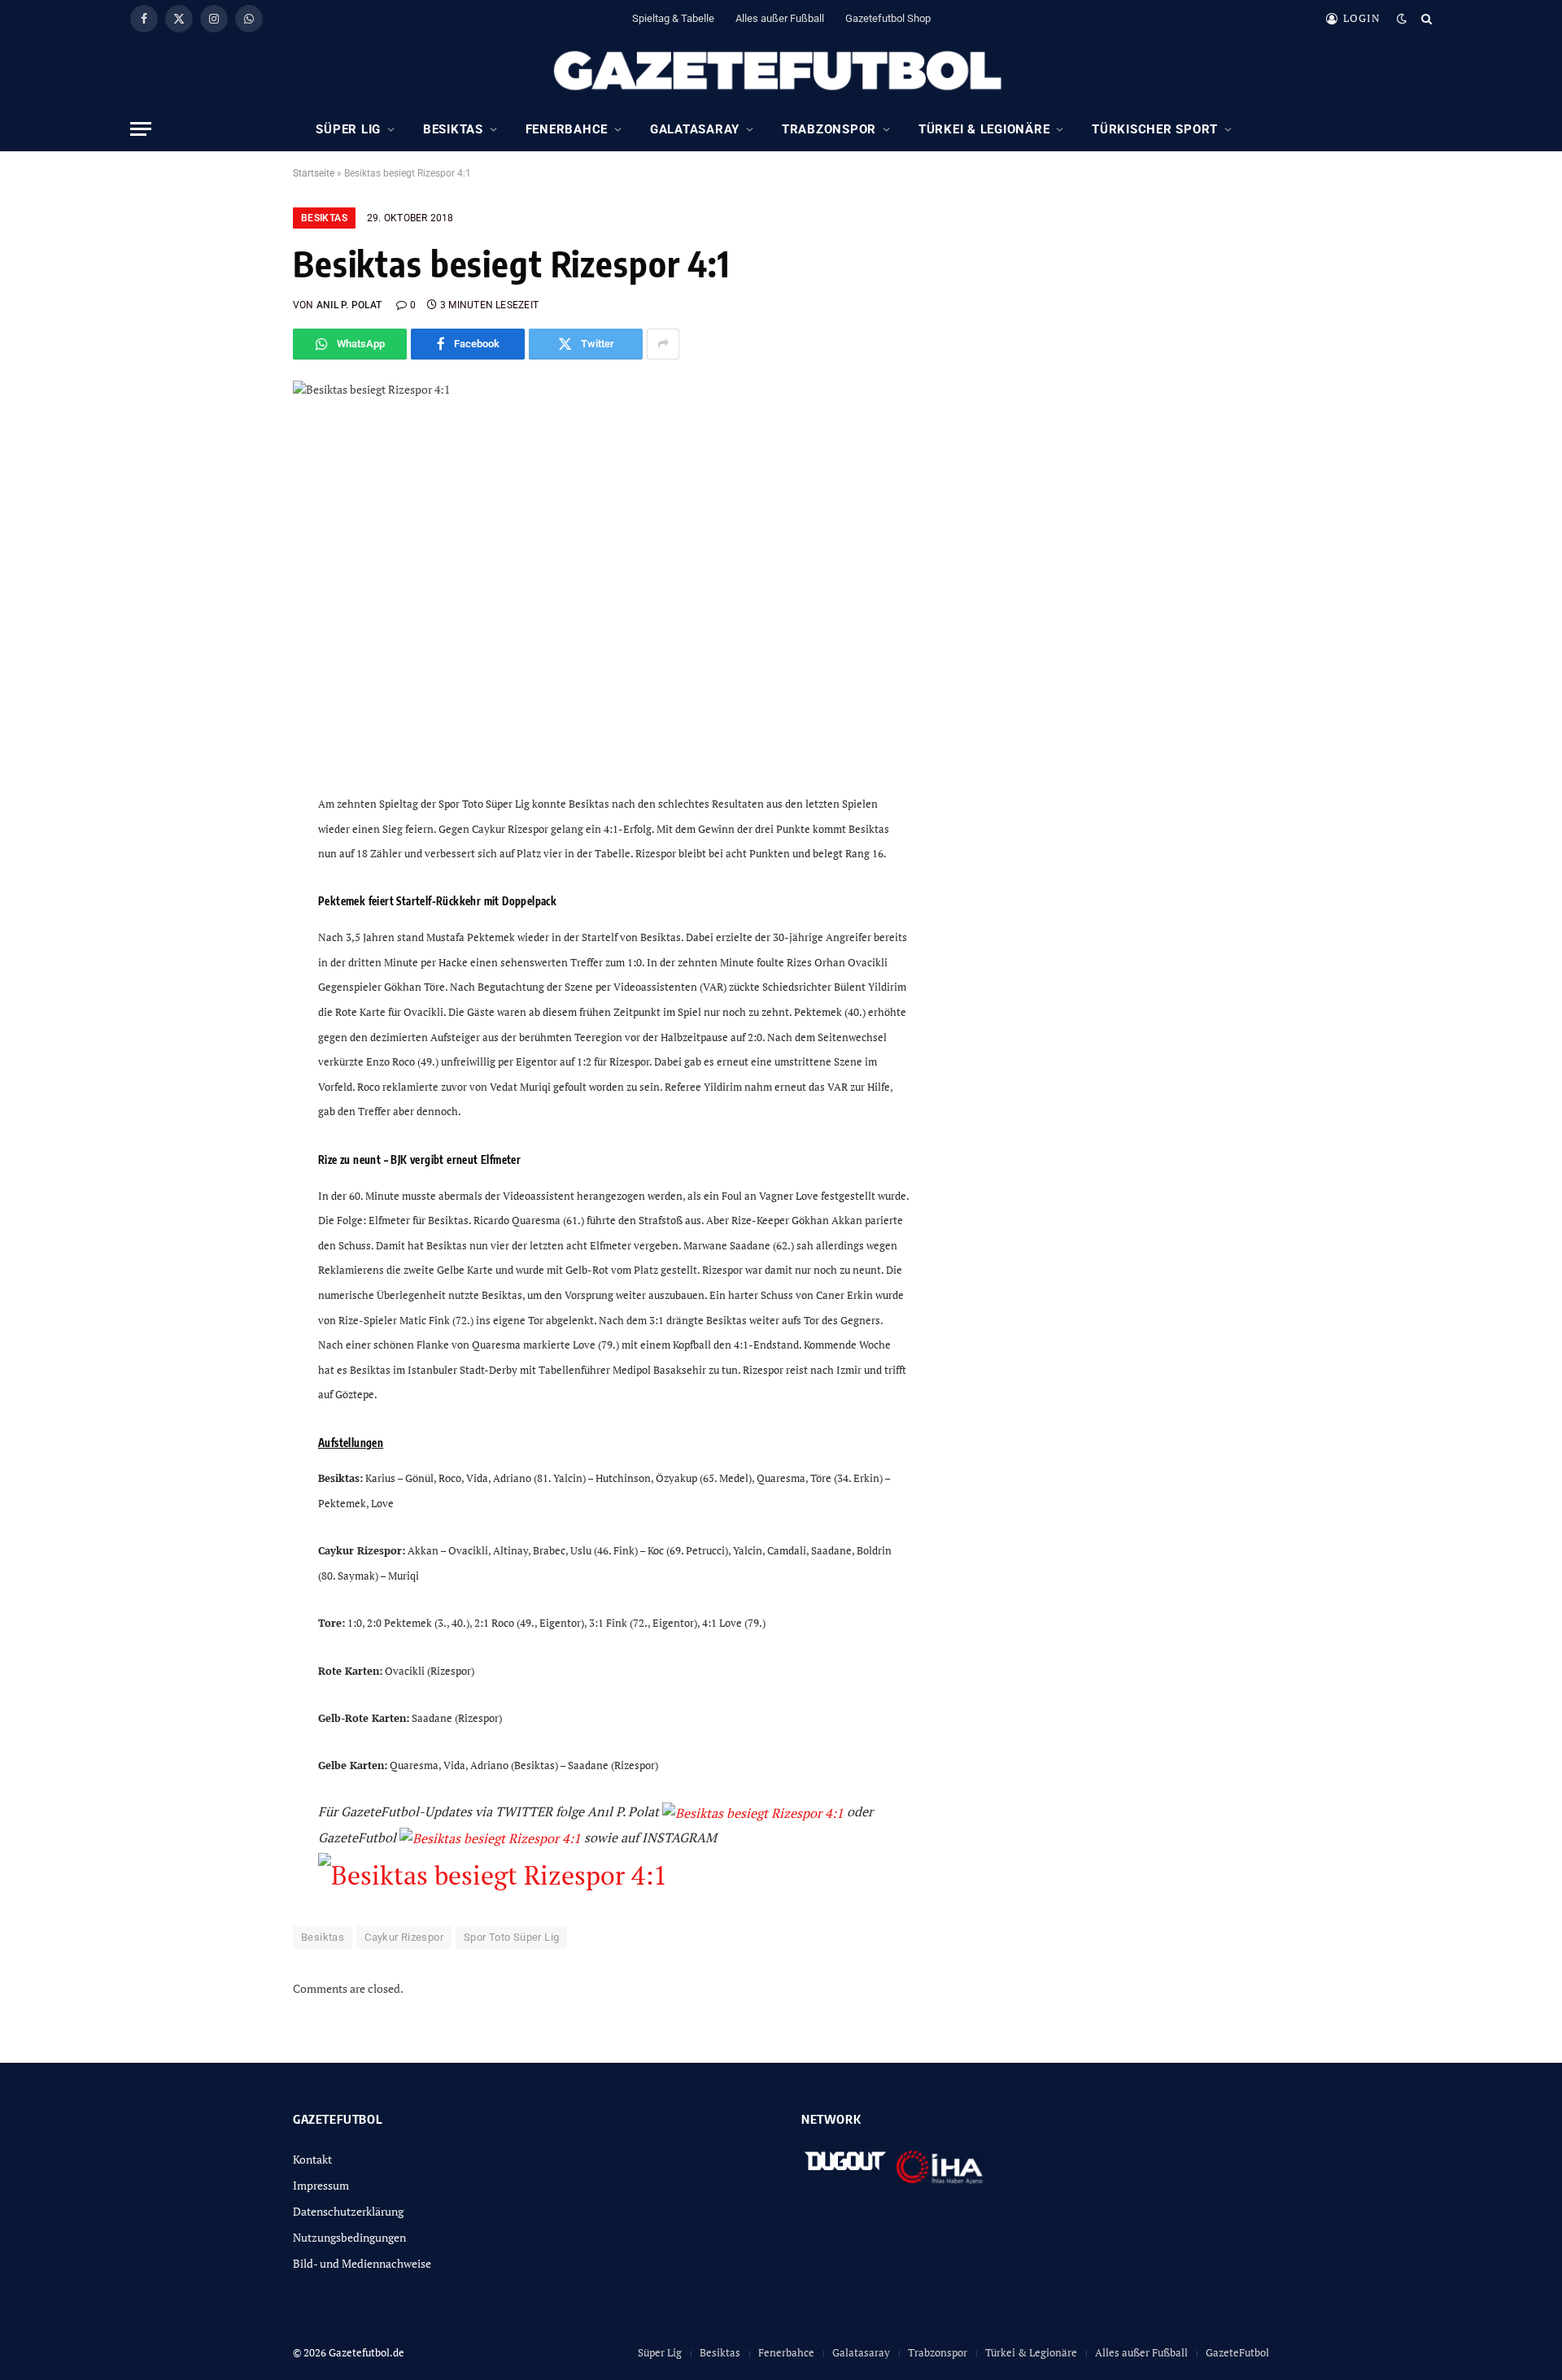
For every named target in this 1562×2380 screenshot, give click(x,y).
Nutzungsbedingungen (349, 2237)
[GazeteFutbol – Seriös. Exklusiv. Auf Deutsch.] (781, 72)
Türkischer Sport (1155, 129)
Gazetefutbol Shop (888, 18)
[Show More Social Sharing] (663, 344)
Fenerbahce (567, 129)
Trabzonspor (829, 129)
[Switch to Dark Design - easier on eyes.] (1402, 19)
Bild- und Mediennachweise (362, 2263)
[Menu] (141, 129)
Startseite (314, 173)
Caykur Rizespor (404, 1937)
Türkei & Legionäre (984, 129)
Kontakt (312, 2159)
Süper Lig (348, 129)
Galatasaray (695, 129)
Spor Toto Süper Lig (511, 1937)
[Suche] (1425, 18)
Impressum (321, 2185)
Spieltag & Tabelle (673, 18)
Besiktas (453, 129)
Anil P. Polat (349, 305)
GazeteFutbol (1237, 2352)
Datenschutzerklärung (348, 2211)
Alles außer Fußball (780, 18)
